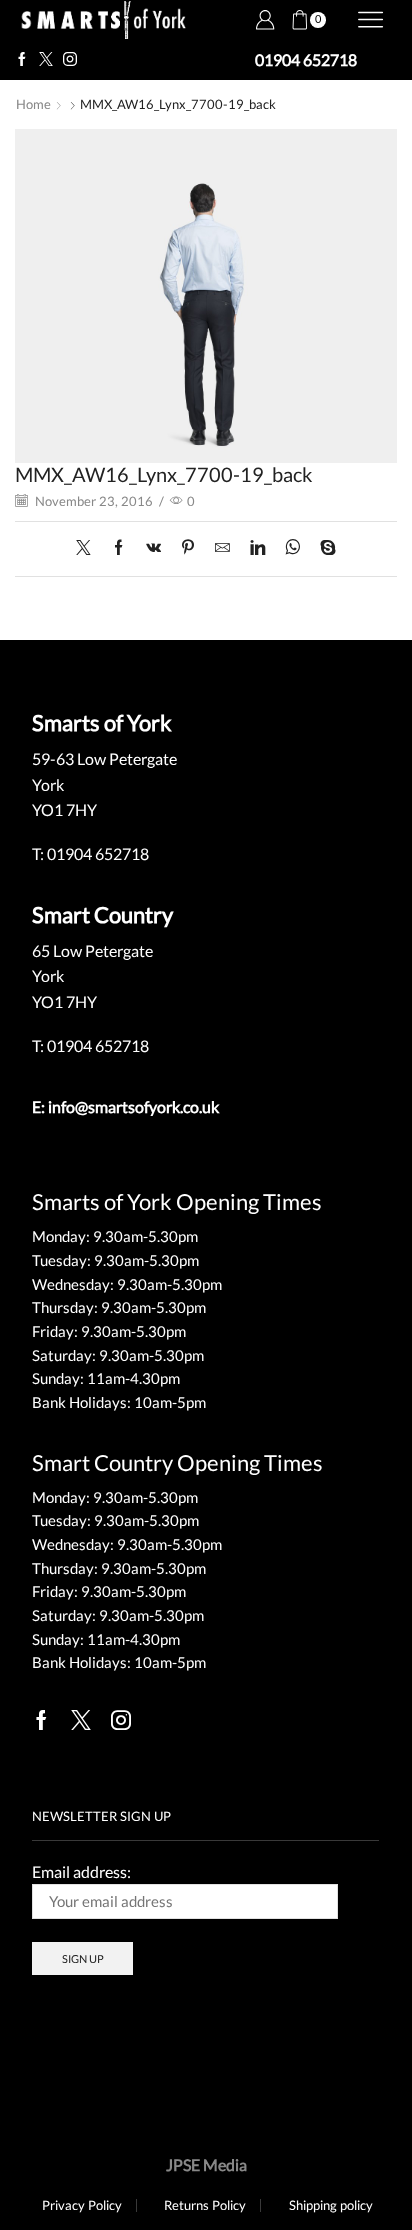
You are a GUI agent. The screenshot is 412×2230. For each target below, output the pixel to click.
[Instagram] (70, 60)
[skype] (323, 548)
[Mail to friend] (222, 548)
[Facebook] (22, 60)
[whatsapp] (292, 548)
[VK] (153, 548)
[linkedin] (257, 548)
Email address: (81, 1871)
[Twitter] (46, 60)
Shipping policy (331, 2205)
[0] (292, 20)
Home (33, 104)
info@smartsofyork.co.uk (133, 1106)
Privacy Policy (82, 2205)
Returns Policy (205, 2205)
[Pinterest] (188, 548)
